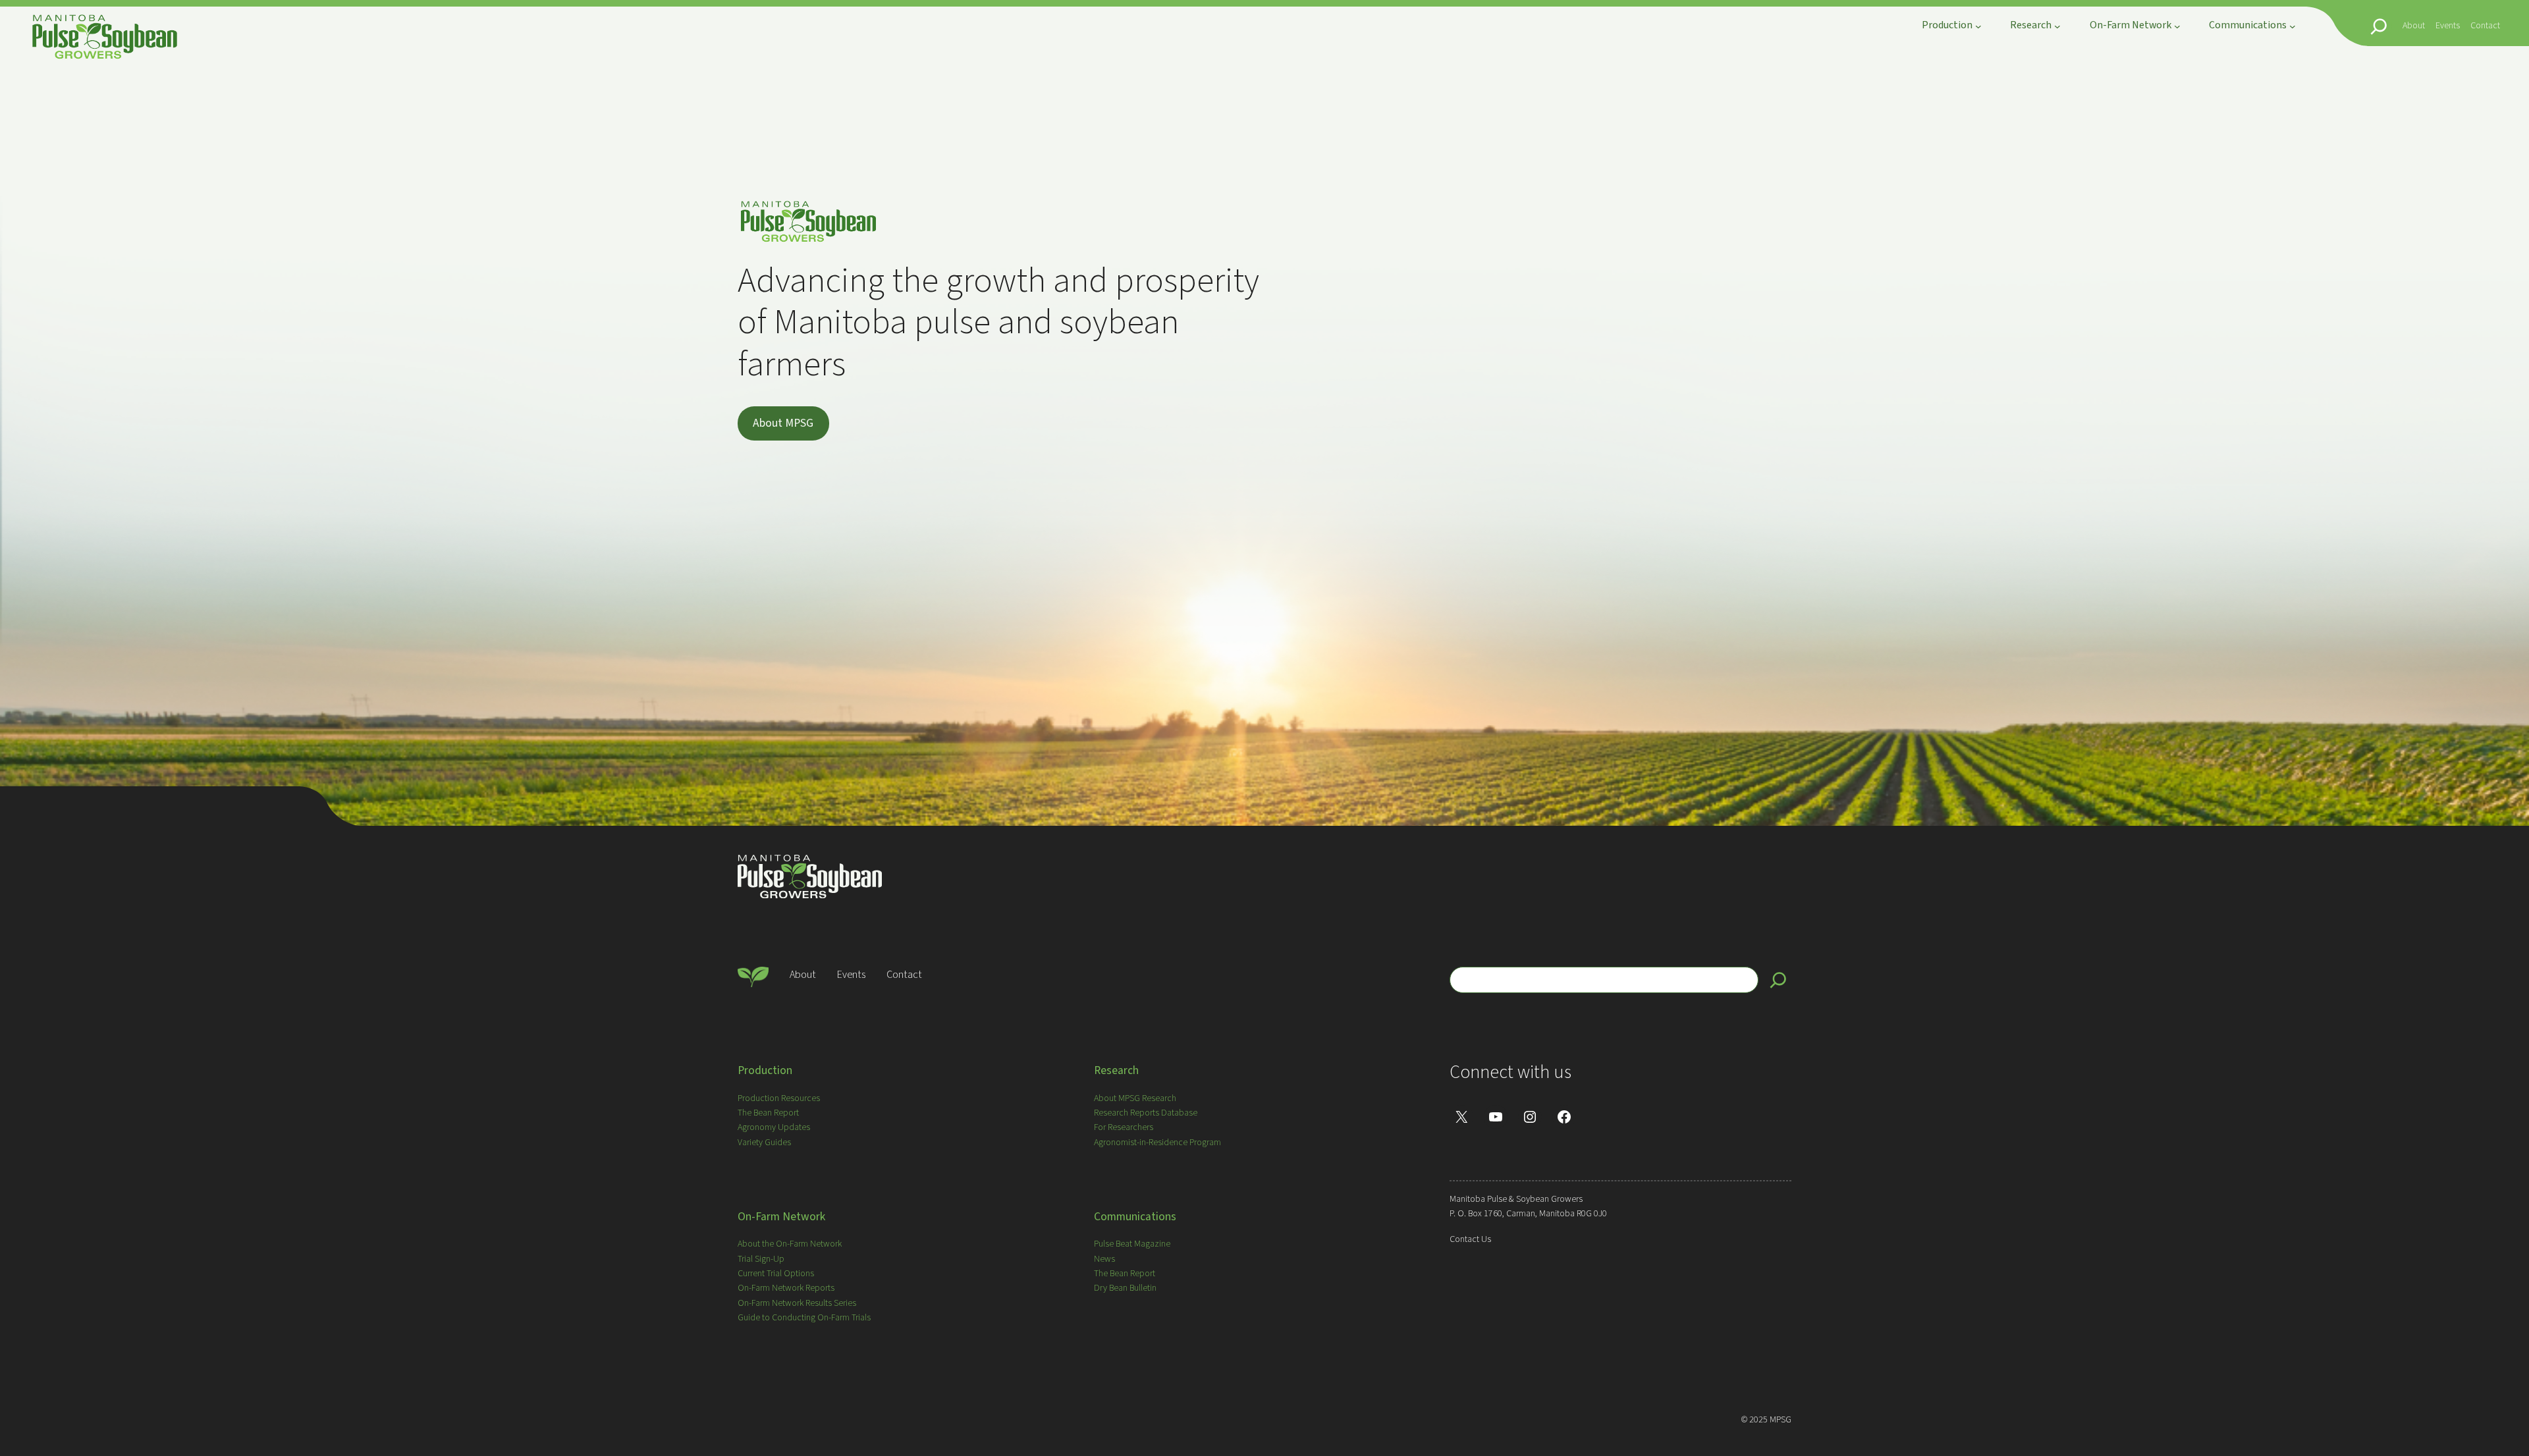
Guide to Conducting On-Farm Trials (804, 1318)
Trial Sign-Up (761, 1259)
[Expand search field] (2379, 26)
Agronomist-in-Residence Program (1157, 1143)
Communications (1135, 1217)
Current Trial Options (776, 1274)
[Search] (1778, 980)
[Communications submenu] (2293, 26)
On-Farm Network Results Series (797, 1303)
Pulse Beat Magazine (1132, 1244)
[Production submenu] (1978, 26)
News (1104, 1259)
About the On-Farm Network (790, 1244)
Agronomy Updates (774, 1127)
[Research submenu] (2057, 26)
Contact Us (1470, 1239)
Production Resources (779, 1098)
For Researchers (1124, 1127)
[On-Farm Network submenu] (2177, 26)
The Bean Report (768, 1113)
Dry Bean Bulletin (1125, 1288)
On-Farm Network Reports (786, 1288)
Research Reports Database (1146, 1113)
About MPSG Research (1135, 1098)
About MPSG (783, 423)
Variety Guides (764, 1143)
